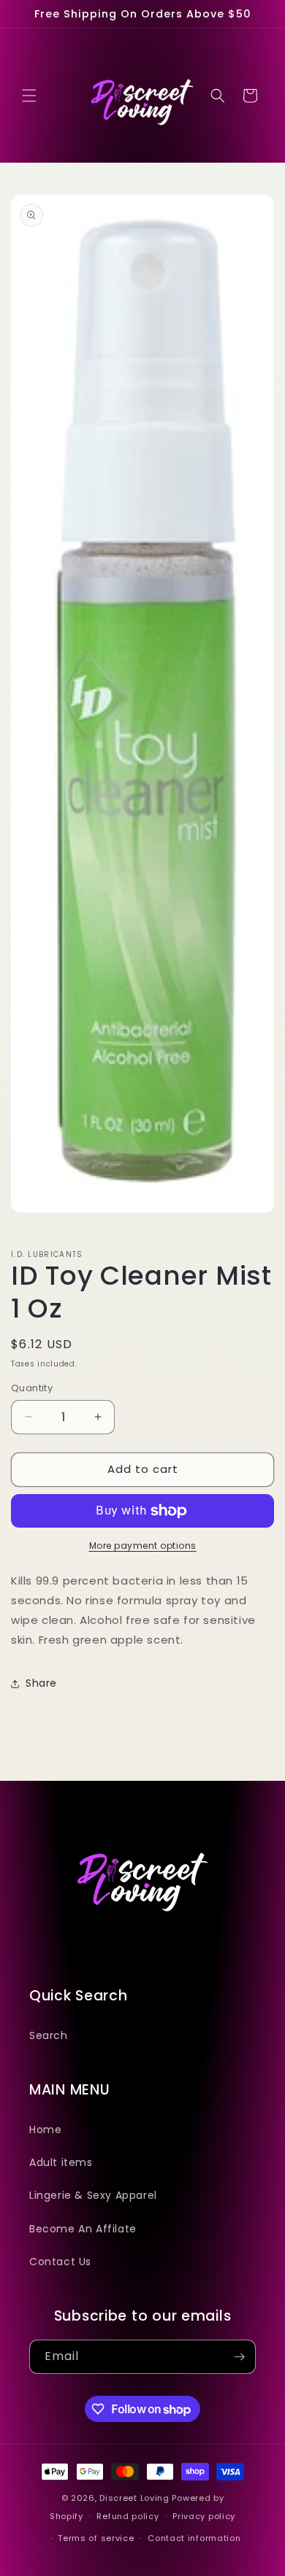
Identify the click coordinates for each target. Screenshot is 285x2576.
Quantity (32, 1388)
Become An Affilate (83, 2229)
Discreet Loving (134, 2498)
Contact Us (60, 2262)
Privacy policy (204, 2516)
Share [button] (41, 1683)
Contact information (194, 2538)
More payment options (143, 1546)
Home (45, 2130)
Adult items (61, 2162)
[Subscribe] (239, 2357)
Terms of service (96, 2538)
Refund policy (128, 2516)
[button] (29, 96)
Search (49, 2035)
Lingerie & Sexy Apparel (93, 2195)
